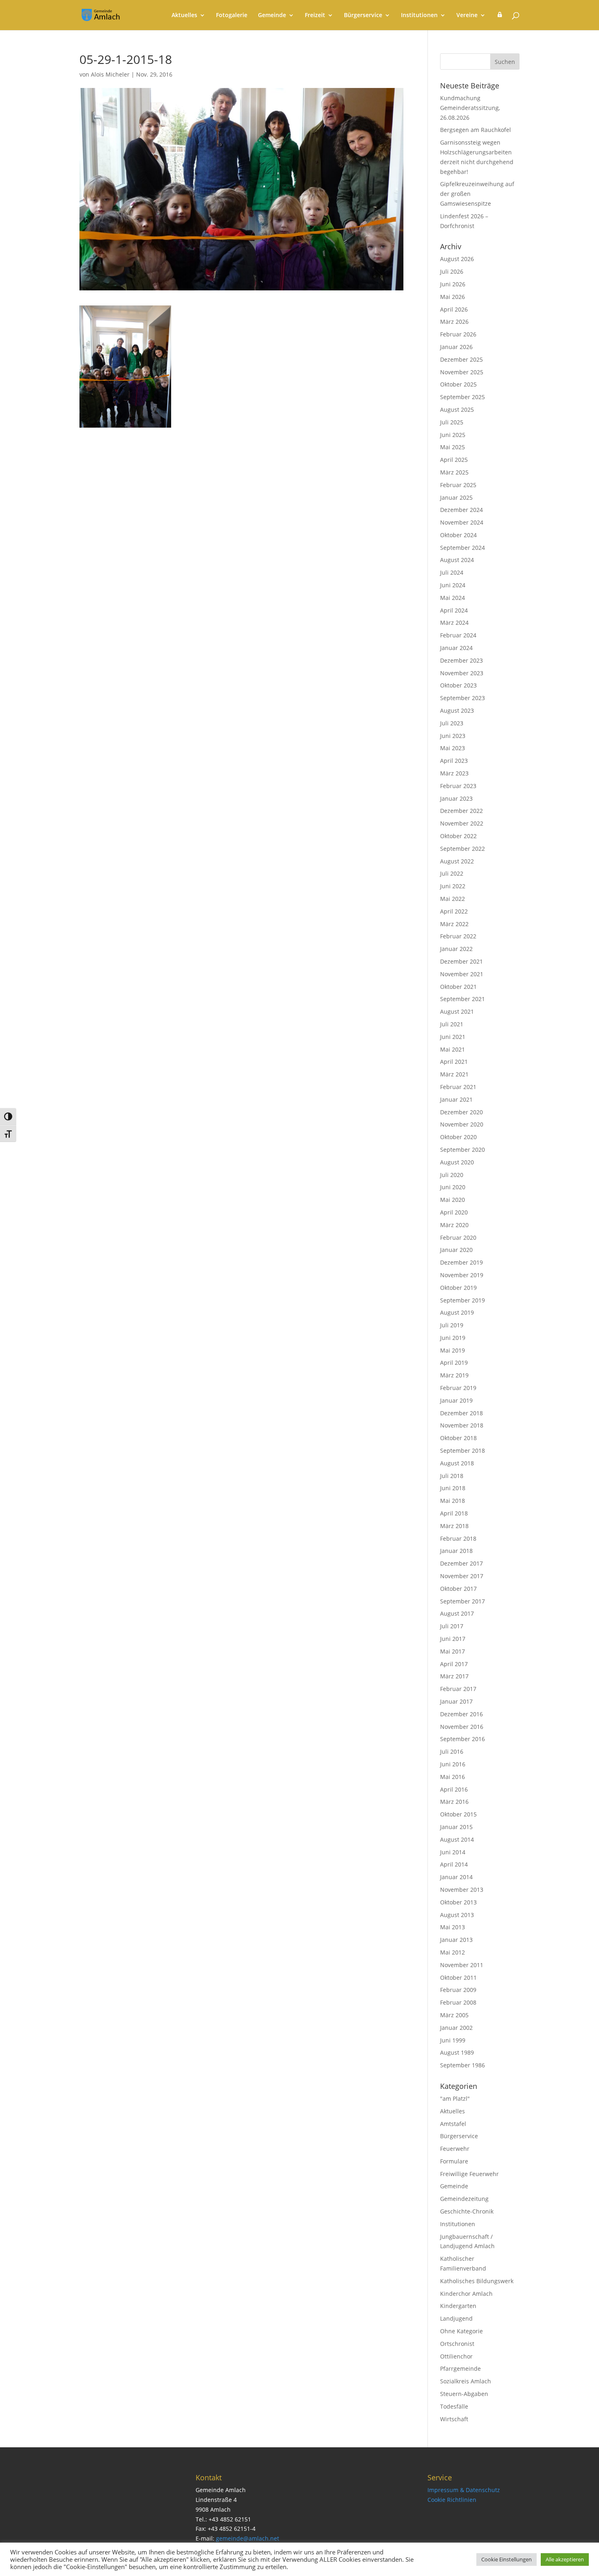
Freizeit (315, 15)
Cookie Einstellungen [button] (507, 2559)
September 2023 (462, 698)
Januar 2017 (456, 1701)
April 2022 (454, 911)
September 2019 (462, 1300)
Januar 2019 (456, 1400)
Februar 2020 (458, 1237)
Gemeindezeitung (464, 2199)
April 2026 (454, 309)
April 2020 (454, 1212)
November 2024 (462, 522)
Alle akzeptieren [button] (565, 2559)
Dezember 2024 (461, 510)
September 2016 (462, 1739)
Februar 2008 (458, 2002)
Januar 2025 (456, 497)
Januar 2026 (456, 347)
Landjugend (456, 2318)
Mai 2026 (453, 297)
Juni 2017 (453, 1639)
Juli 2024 (452, 572)
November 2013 (462, 1890)
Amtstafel (453, 2124)
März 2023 (454, 773)
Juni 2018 (453, 1488)
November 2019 (462, 1275)
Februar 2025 (458, 485)
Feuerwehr (455, 2149)
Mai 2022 (453, 899)
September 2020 (462, 1150)
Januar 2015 (456, 1827)
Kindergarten (458, 2306)
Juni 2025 (453, 435)
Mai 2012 (453, 1952)
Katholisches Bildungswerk (477, 2281)
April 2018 (454, 1513)
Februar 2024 (458, 635)
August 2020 (457, 1162)
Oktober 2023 (458, 685)
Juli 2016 (452, 1751)
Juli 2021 (452, 1024)
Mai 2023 (453, 748)
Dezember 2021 (461, 961)
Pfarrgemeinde (460, 2368)
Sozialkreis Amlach (466, 2381)
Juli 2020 (452, 1175)
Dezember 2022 (461, 811)
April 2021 (454, 1062)
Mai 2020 (453, 1200)
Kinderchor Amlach (466, 2294)
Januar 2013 (456, 1940)
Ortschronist (457, 2344)
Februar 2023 (458, 786)
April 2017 (454, 1664)
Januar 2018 (456, 1551)
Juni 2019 (453, 1338)
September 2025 (462, 397)
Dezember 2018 (461, 1413)
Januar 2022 (456, 949)
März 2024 (454, 623)
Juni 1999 (453, 2040)
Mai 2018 (453, 1501)
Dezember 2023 (461, 660)
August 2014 (457, 1839)
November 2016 (462, 1727)
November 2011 (462, 1965)
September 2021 (462, 999)
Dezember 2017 (461, 1563)
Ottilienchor (456, 2356)
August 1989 (457, 2052)
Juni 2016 (453, 1764)
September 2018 (462, 1451)
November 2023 (462, 673)
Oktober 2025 (458, 384)
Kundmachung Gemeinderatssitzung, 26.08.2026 (470, 108)
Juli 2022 (452, 873)
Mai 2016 (453, 1777)
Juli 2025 (452, 422)
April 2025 (454, 460)
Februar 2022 (458, 936)
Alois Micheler (110, 74)
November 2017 (462, 1576)
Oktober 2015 (458, 1814)
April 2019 (454, 1363)
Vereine (467, 15)
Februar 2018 (458, 1538)
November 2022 (462, 823)
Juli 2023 (452, 723)
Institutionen (419, 15)
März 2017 (454, 1676)
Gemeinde (272, 15)
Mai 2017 (453, 1651)
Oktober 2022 (458, 836)
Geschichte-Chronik (467, 2211)
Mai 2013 (453, 1927)
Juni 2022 (453, 886)
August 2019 (457, 1312)
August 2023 (457, 710)
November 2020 (462, 1124)
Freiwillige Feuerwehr (469, 2174)
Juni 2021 (453, 1037)
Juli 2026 (452, 271)
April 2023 (454, 761)
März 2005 (454, 2015)
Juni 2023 (453, 736)
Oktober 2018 (458, 1438)
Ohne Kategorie (461, 2331)
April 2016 (454, 1789)
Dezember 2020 (461, 1112)
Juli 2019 (452, 1325)
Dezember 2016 (461, 1714)
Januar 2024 (456, 648)
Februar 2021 (458, 1087)
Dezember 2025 (461, 359)
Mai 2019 (453, 1350)
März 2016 (454, 1802)
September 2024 (462, 548)
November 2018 (462, 1425)
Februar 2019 (458, 1388)
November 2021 (462, 974)
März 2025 (454, 472)
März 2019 (454, 1375)
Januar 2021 (456, 1099)
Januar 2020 (456, 1250)
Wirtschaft (454, 2419)
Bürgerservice (363, 15)
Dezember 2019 (461, 1262)
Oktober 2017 (458, 1589)
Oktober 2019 (458, 1288)
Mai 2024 (453, 598)
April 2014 (454, 1864)
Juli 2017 (452, 1626)
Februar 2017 (458, 1689)
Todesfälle (454, 2406)
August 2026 (457, 259)
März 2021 (454, 1074)
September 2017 (462, 1601)
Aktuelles (184, 15)
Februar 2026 (458, 334)
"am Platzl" (455, 2098)
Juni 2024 (453, 585)
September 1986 (462, 2065)
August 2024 (457, 560)
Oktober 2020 (458, 1137)
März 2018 (454, 1526)
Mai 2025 (453, 447)
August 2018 (457, 1463)
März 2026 (454, 322)
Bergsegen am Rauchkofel (476, 130)
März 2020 (454, 1225)
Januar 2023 (456, 798)
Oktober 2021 (458, 987)
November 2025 (462, 372)
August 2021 (457, 1011)
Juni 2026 (453, 284)
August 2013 (457, 1915)
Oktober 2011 (458, 1978)
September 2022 (462, 849)
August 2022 (457, 861)
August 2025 (457, 410)
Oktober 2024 (458, 535)
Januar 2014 (456, 1877)
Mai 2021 (453, 1049)
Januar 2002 (456, 2028)
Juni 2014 (453, 1852)
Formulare (454, 2161)
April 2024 (454, 610)
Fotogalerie (232, 15)
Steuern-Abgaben (464, 2394)
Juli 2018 (452, 1476)
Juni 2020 (453, 1187)
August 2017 (457, 1613)
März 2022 (454, 924)
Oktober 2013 (458, 1902)
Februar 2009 (458, 1990)
